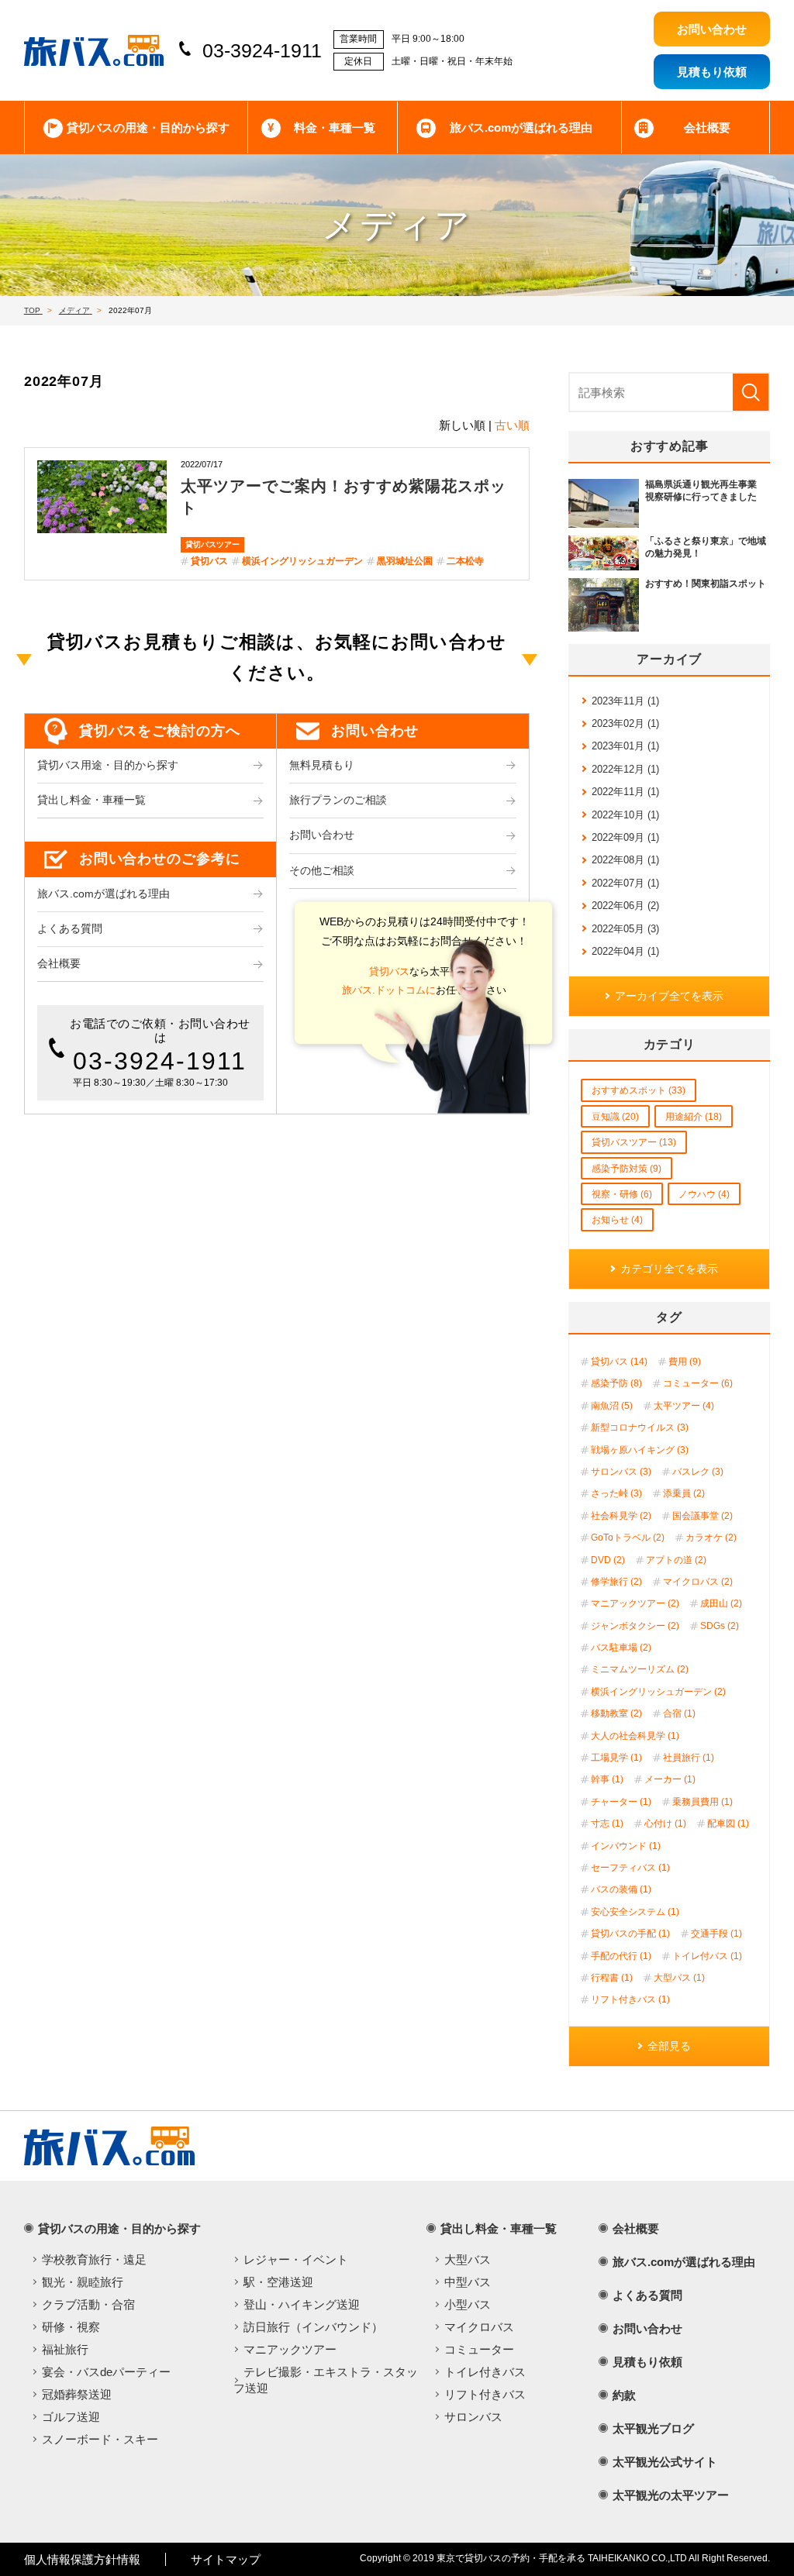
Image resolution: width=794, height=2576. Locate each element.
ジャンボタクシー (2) (635, 1626)
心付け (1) (665, 1824)
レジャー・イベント (296, 2259)
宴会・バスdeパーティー (106, 2372)
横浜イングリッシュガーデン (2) (658, 1692)
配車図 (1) (728, 1824)
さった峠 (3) (616, 1493)
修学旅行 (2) (616, 1582)
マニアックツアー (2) (635, 1603)
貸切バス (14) (619, 1362)
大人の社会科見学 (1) (635, 1736)
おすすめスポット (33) (639, 1090)
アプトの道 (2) (676, 1560)
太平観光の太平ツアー (671, 2495)
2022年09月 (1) (625, 837)
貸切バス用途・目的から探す (108, 765)
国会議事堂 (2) (703, 1516)
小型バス (468, 2304)
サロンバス (473, 2417)
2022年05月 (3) (625, 929)
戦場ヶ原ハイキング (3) (640, 1450)
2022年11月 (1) (625, 792)
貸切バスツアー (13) (634, 1142)
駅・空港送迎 (278, 2282)
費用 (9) (685, 1362)
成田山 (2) (721, 1603)
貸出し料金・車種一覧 (91, 800)
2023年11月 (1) (625, 701)
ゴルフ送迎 (71, 2417)
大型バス (468, 2259)
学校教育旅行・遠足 (94, 2259)
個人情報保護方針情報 (82, 2559)
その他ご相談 (322, 871)
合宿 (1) (679, 1713)
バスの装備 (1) (621, 1889)
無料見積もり (322, 765)
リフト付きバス (485, 2394)
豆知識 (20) (615, 1117)
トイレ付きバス (485, 2372)
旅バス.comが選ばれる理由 (521, 127)
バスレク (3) (698, 1472)
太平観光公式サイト (665, 2462)
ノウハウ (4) (704, 1194)
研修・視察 (71, 2327)
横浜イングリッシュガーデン (302, 561)
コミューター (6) (698, 1383)
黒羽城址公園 (405, 561)
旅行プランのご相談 (338, 800)
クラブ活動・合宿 (88, 2304)
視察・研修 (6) (622, 1194)
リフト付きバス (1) (630, 1999)
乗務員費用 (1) (703, 1802)
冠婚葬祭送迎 (77, 2394)
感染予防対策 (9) (627, 1169)
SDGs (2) (720, 1626)
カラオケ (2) (711, 1538)
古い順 (512, 425)
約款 (624, 2395)
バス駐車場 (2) (621, 1648)
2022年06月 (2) (625, 906)
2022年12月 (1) (625, 769)
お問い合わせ (322, 835)
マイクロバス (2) (698, 1582)
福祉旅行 (65, 2349)
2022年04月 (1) (625, 951)
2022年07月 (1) (625, 883)
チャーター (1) (621, 1802)
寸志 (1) (607, 1824)
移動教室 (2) (616, 1713)
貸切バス (209, 561)
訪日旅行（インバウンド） (313, 2327)
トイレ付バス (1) (707, 1956)
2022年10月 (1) (625, 815)
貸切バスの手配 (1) (630, 1934)
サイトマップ (226, 2559)
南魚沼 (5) (612, 1406)
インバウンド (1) (626, 1846)
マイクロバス (479, 2327)
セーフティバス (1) (630, 1868)
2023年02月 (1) (625, 723)
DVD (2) (608, 1560)
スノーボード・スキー (100, 2439)
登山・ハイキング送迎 (302, 2304)
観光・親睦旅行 (83, 2282)
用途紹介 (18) (694, 1117)
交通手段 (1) (716, 1934)
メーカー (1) (670, 1779)
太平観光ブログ (653, 2428)
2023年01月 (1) (625, 746)
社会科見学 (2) (621, 1516)
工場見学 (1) (616, 1758)
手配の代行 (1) (621, 1956)
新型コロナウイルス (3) (640, 1427)
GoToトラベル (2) (628, 1538)
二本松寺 (465, 561)
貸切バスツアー (212, 544)
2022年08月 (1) (625, 860)
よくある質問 (70, 929)
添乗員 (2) (684, 1493)
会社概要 (707, 127)
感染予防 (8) (616, 1383)
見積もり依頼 (647, 2362)
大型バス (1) (679, 1978)
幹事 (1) (607, 1779)
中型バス (468, 2282)
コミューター (479, 2349)
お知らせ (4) (617, 1220)
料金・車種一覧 (335, 127)
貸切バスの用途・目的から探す (148, 127)
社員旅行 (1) (689, 1758)
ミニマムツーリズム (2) (640, 1669)
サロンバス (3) (621, 1472)
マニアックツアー (290, 2349)
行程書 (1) (612, 1978)
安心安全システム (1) (635, 1912)
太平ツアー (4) (684, 1406)
